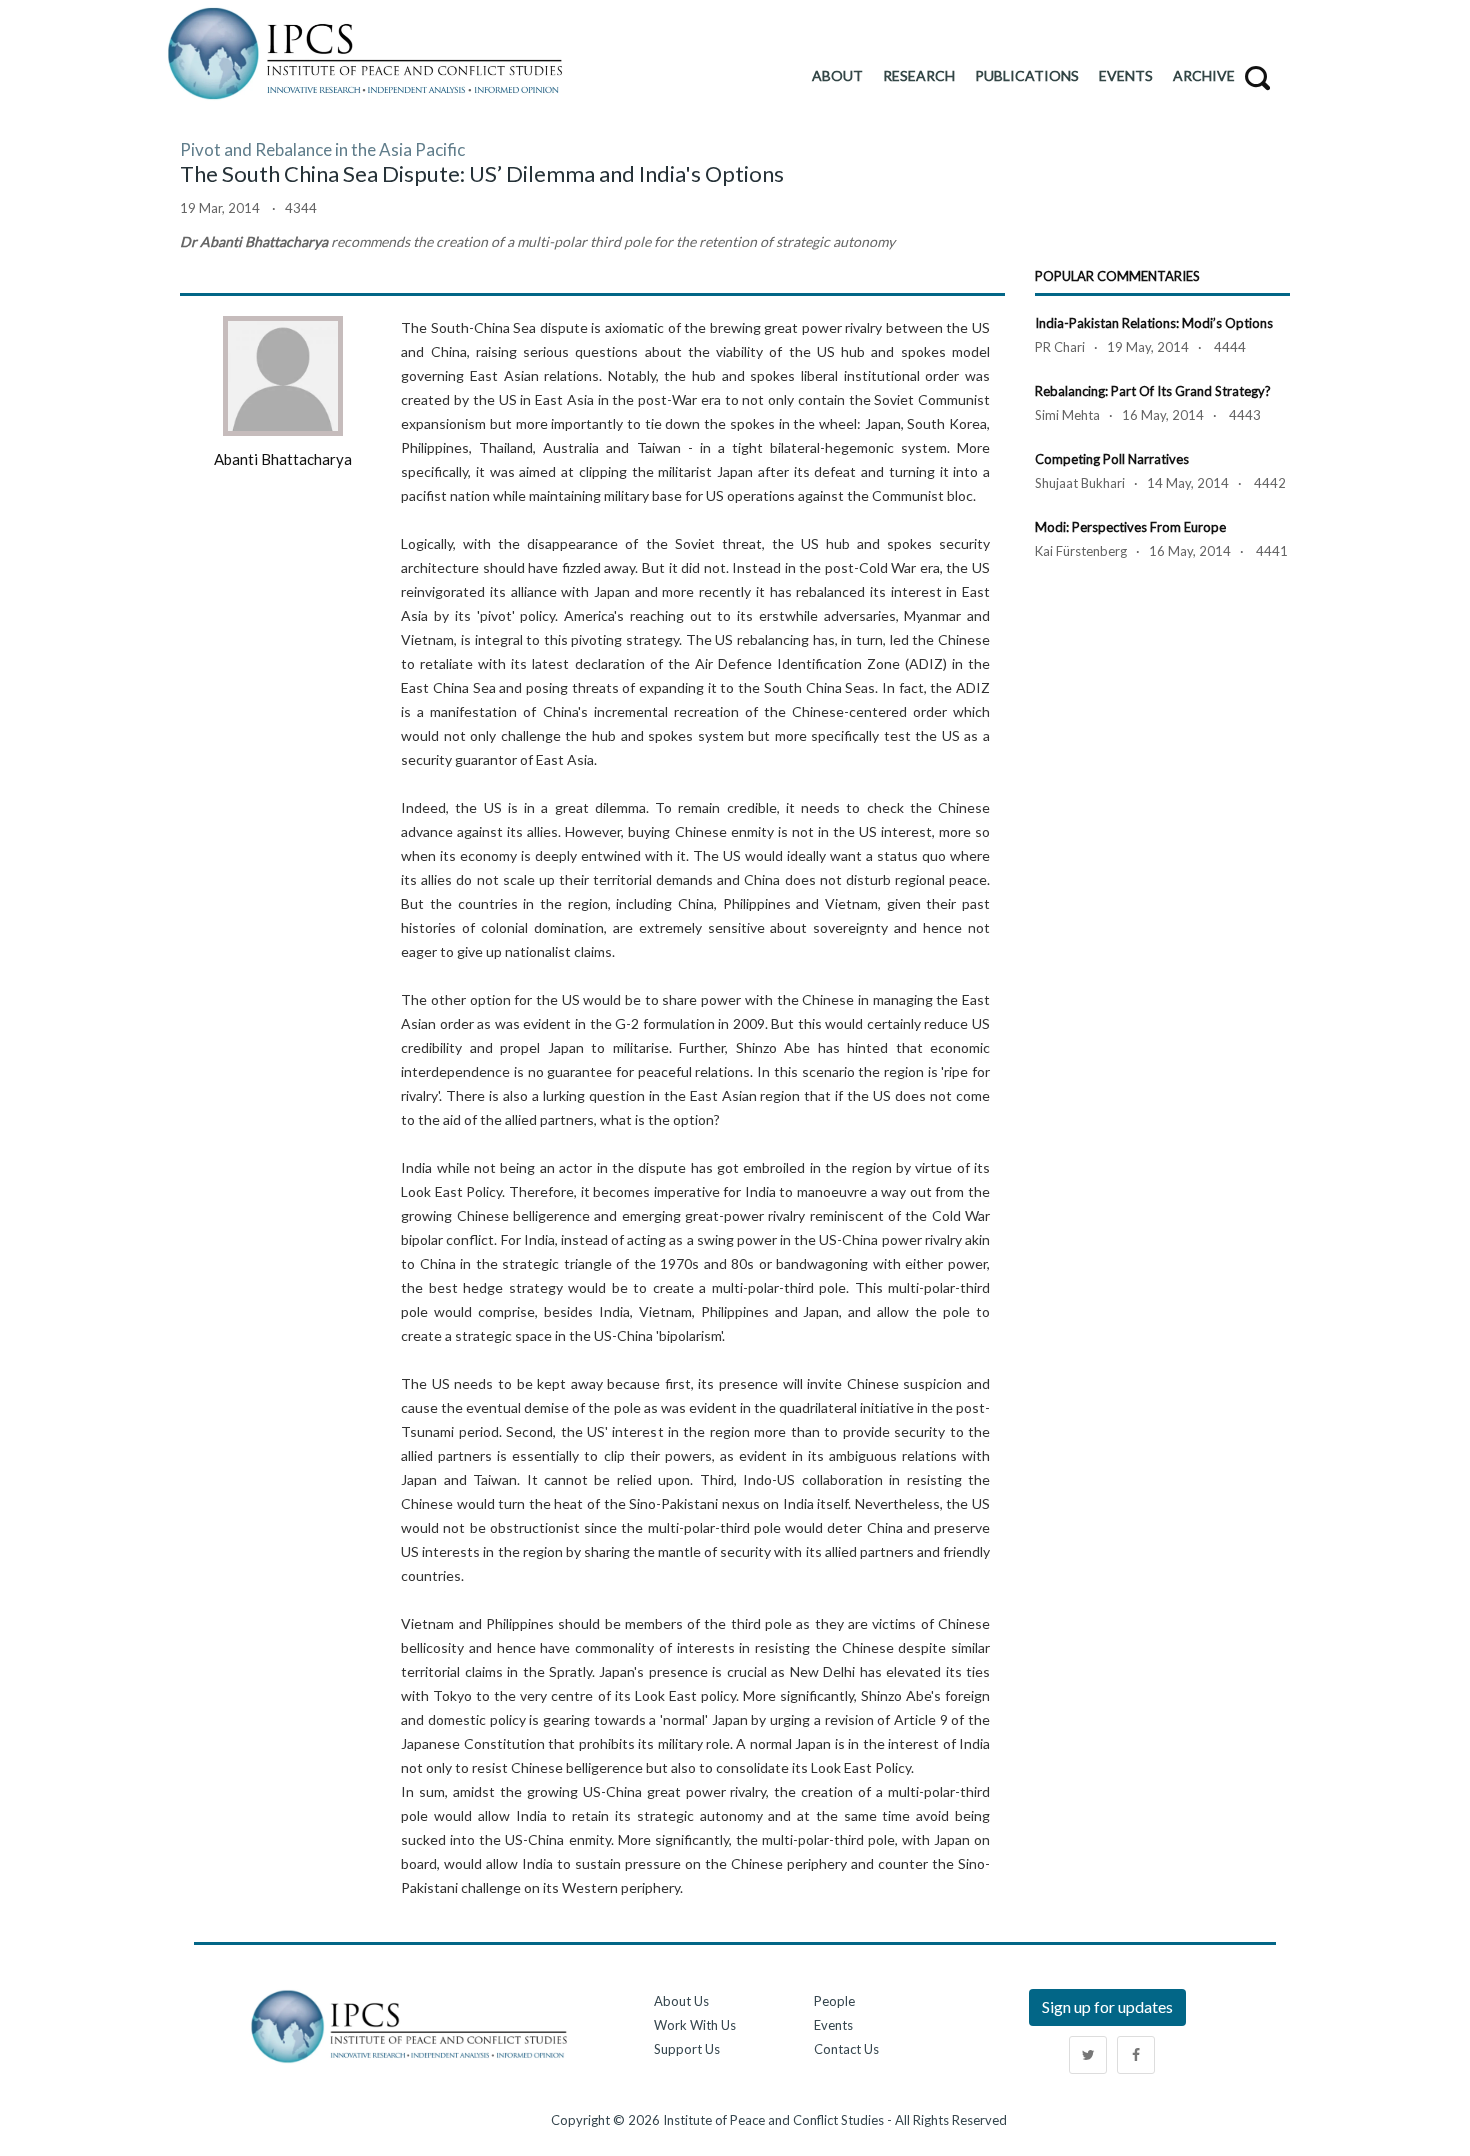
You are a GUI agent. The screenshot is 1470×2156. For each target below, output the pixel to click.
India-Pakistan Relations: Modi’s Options (1154, 323)
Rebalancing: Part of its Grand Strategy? (1153, 391)
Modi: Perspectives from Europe (1130, 527)
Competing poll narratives (1112, 459)
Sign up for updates (1107, 2006)
